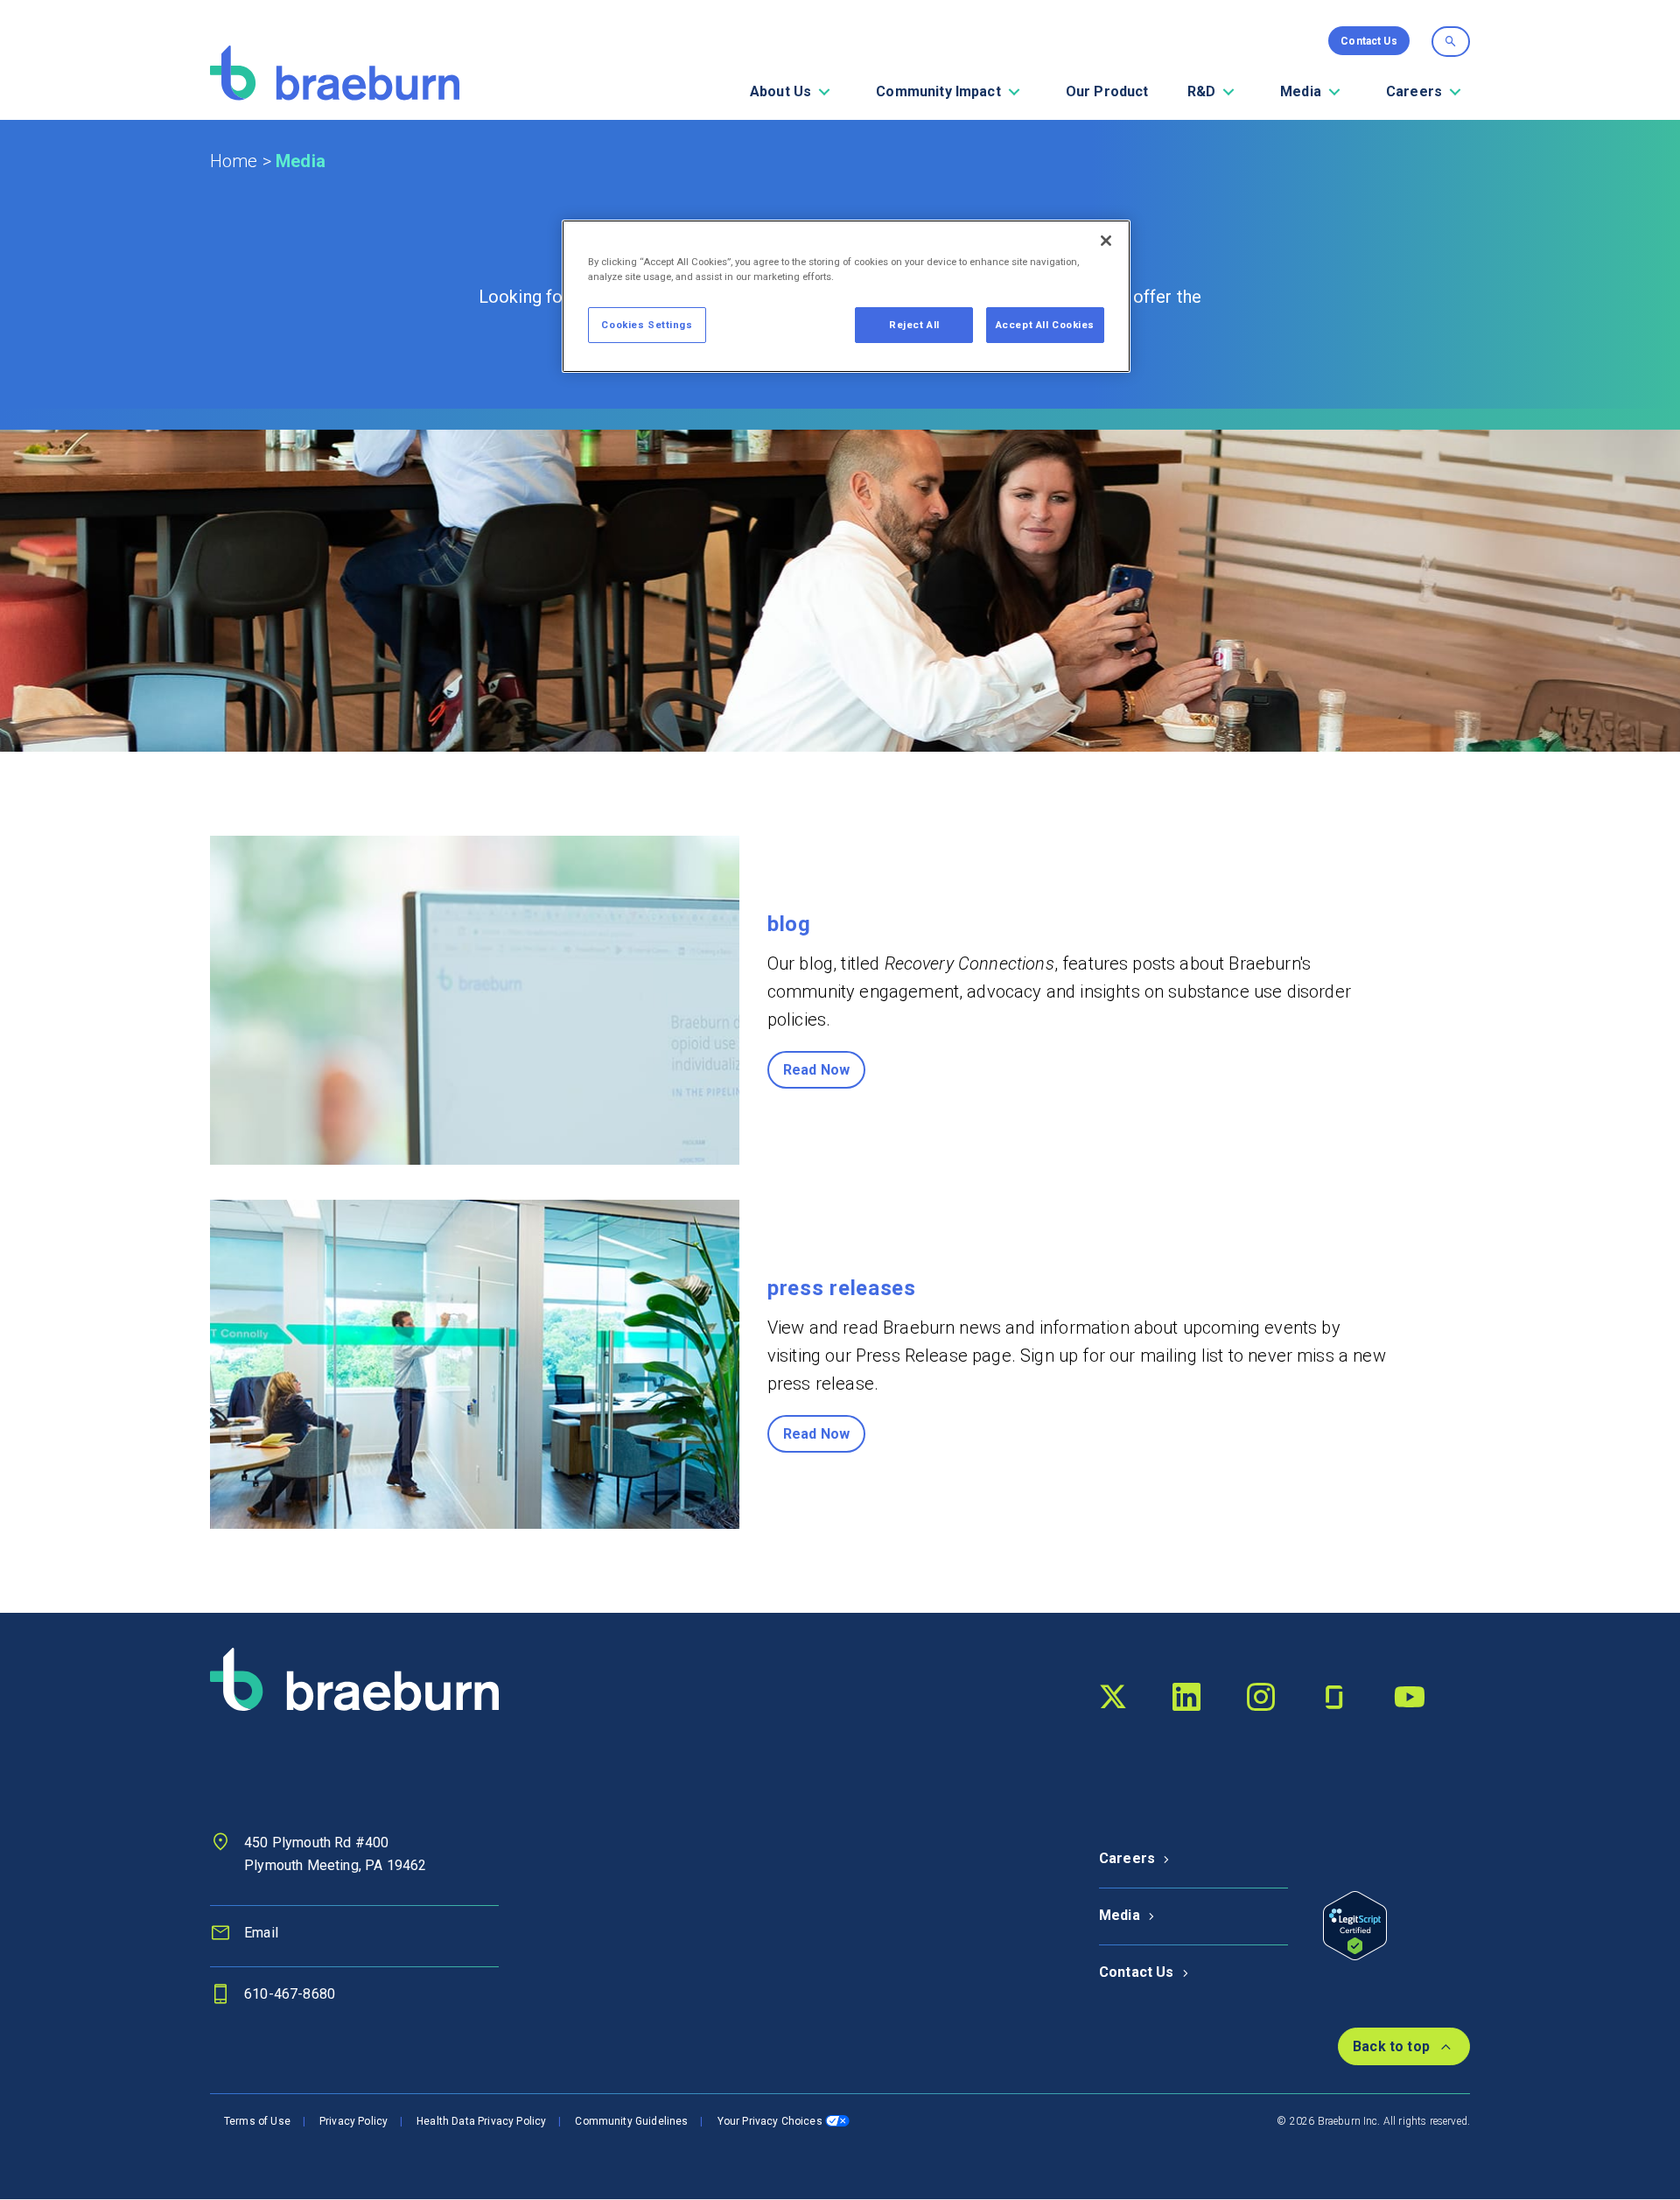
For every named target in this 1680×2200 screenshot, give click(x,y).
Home (234, 161)
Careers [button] (1414, 91)
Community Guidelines (631, 2121)
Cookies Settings (647, 325)
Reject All (914, 325)
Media (1120, 1915)
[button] (824, 92)
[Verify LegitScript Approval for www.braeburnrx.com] (1355, 1924)
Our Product (1107, 91)
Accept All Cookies (1045, 325)
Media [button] (1301, 91)
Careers (1127, 1858)
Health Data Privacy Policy (481, 2121)
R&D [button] (1201, 91)
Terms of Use (257, 2121)
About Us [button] (780, 91)
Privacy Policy (353, 2121)
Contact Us (1137, 1972)
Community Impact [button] (938, 91)
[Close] (1106, 241)
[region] (846, 296)
